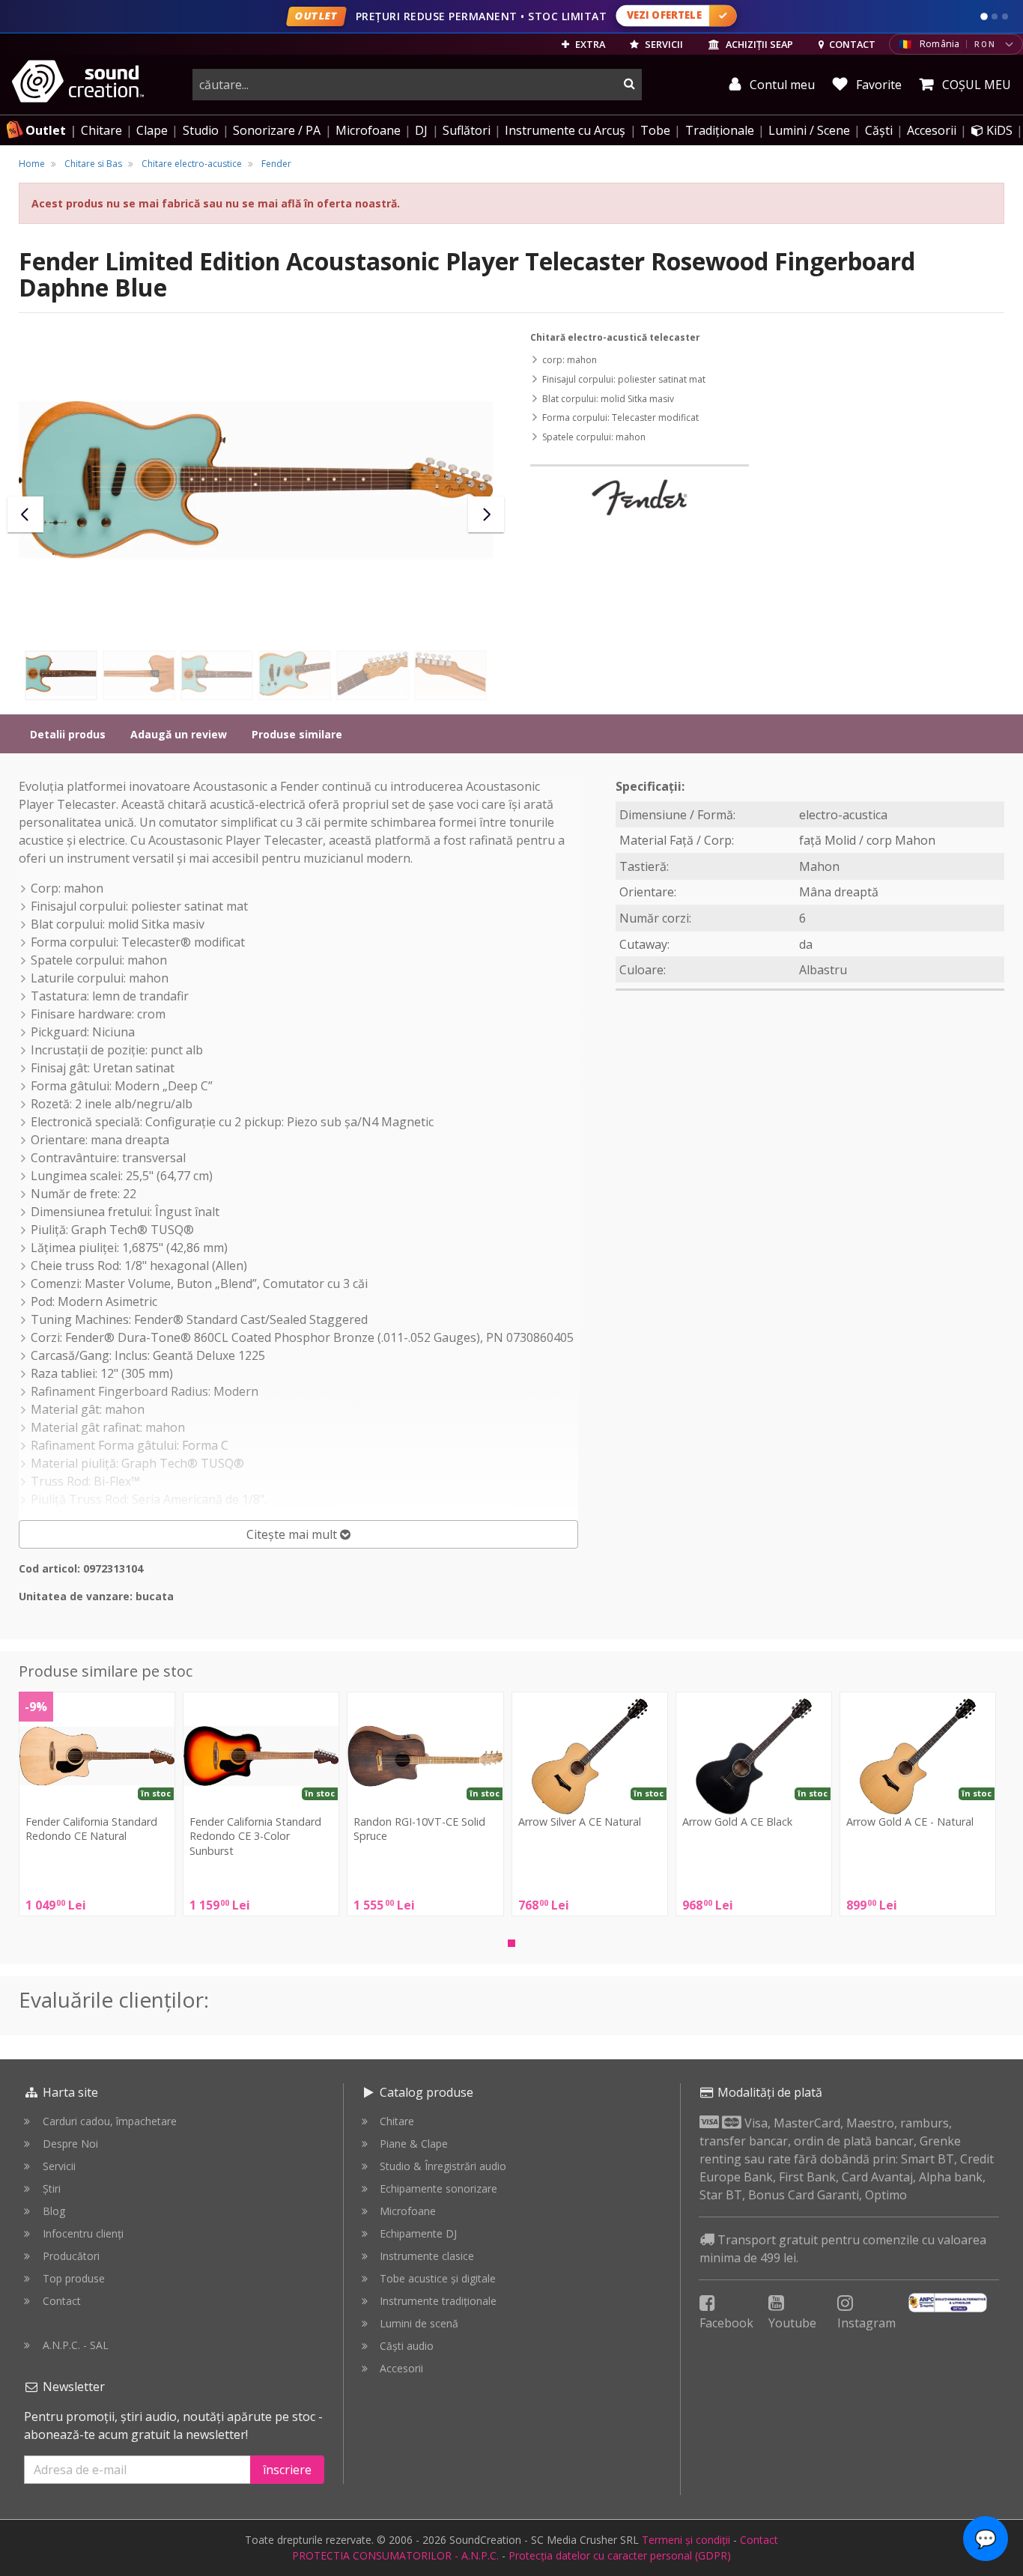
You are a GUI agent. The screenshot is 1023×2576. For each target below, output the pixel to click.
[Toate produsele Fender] (640, 497)
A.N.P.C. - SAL (76, 2345)
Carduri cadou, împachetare (110, 2121)
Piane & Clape (414, 2144)
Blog (54, 2211)
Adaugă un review (179, 734)
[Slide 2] (995, 16)
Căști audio (407, 2346)
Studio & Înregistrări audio (443, 2166)
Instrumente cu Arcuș (565, 130)
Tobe (655, 130)
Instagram (866, 2323)
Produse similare (297, 734)
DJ (421, 130)
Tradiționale (720, 130)
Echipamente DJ (418, 2233)
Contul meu (781, 85)
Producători (71, 2256)
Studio (201, 130)
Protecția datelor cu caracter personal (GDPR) (620, 2555)
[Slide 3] (1005, 16)
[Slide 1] (984, 16)
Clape (152, 130)
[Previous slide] (25, 514)
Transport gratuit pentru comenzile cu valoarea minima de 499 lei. (843, 2249)
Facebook (726, 2323)
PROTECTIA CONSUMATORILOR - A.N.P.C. (395, 2555)
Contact (62, 2301)
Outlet (46, 130)
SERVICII (663, 44)
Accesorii (932, 130)
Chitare (101, 130)
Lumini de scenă (419, 2323)
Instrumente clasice (427, 2256)
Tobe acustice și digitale (438, 2278)
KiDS (998, 130)
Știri (52, 2188)
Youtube (792, 2323)
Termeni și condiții (686, 2540)
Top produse (74, 2278)
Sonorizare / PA (277, 130)
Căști (879, 130)
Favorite (877, 85)
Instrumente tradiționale (438, 2301)
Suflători (467, 130)
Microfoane (368, 130)
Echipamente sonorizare (438, 2188)
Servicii (59, 2166)
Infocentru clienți (83, 2233)
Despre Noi (70, 2144)
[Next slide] (486, 514)
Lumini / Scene (809, 130)
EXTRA (589, 44)
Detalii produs (68, 734)
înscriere (287, 2470)
